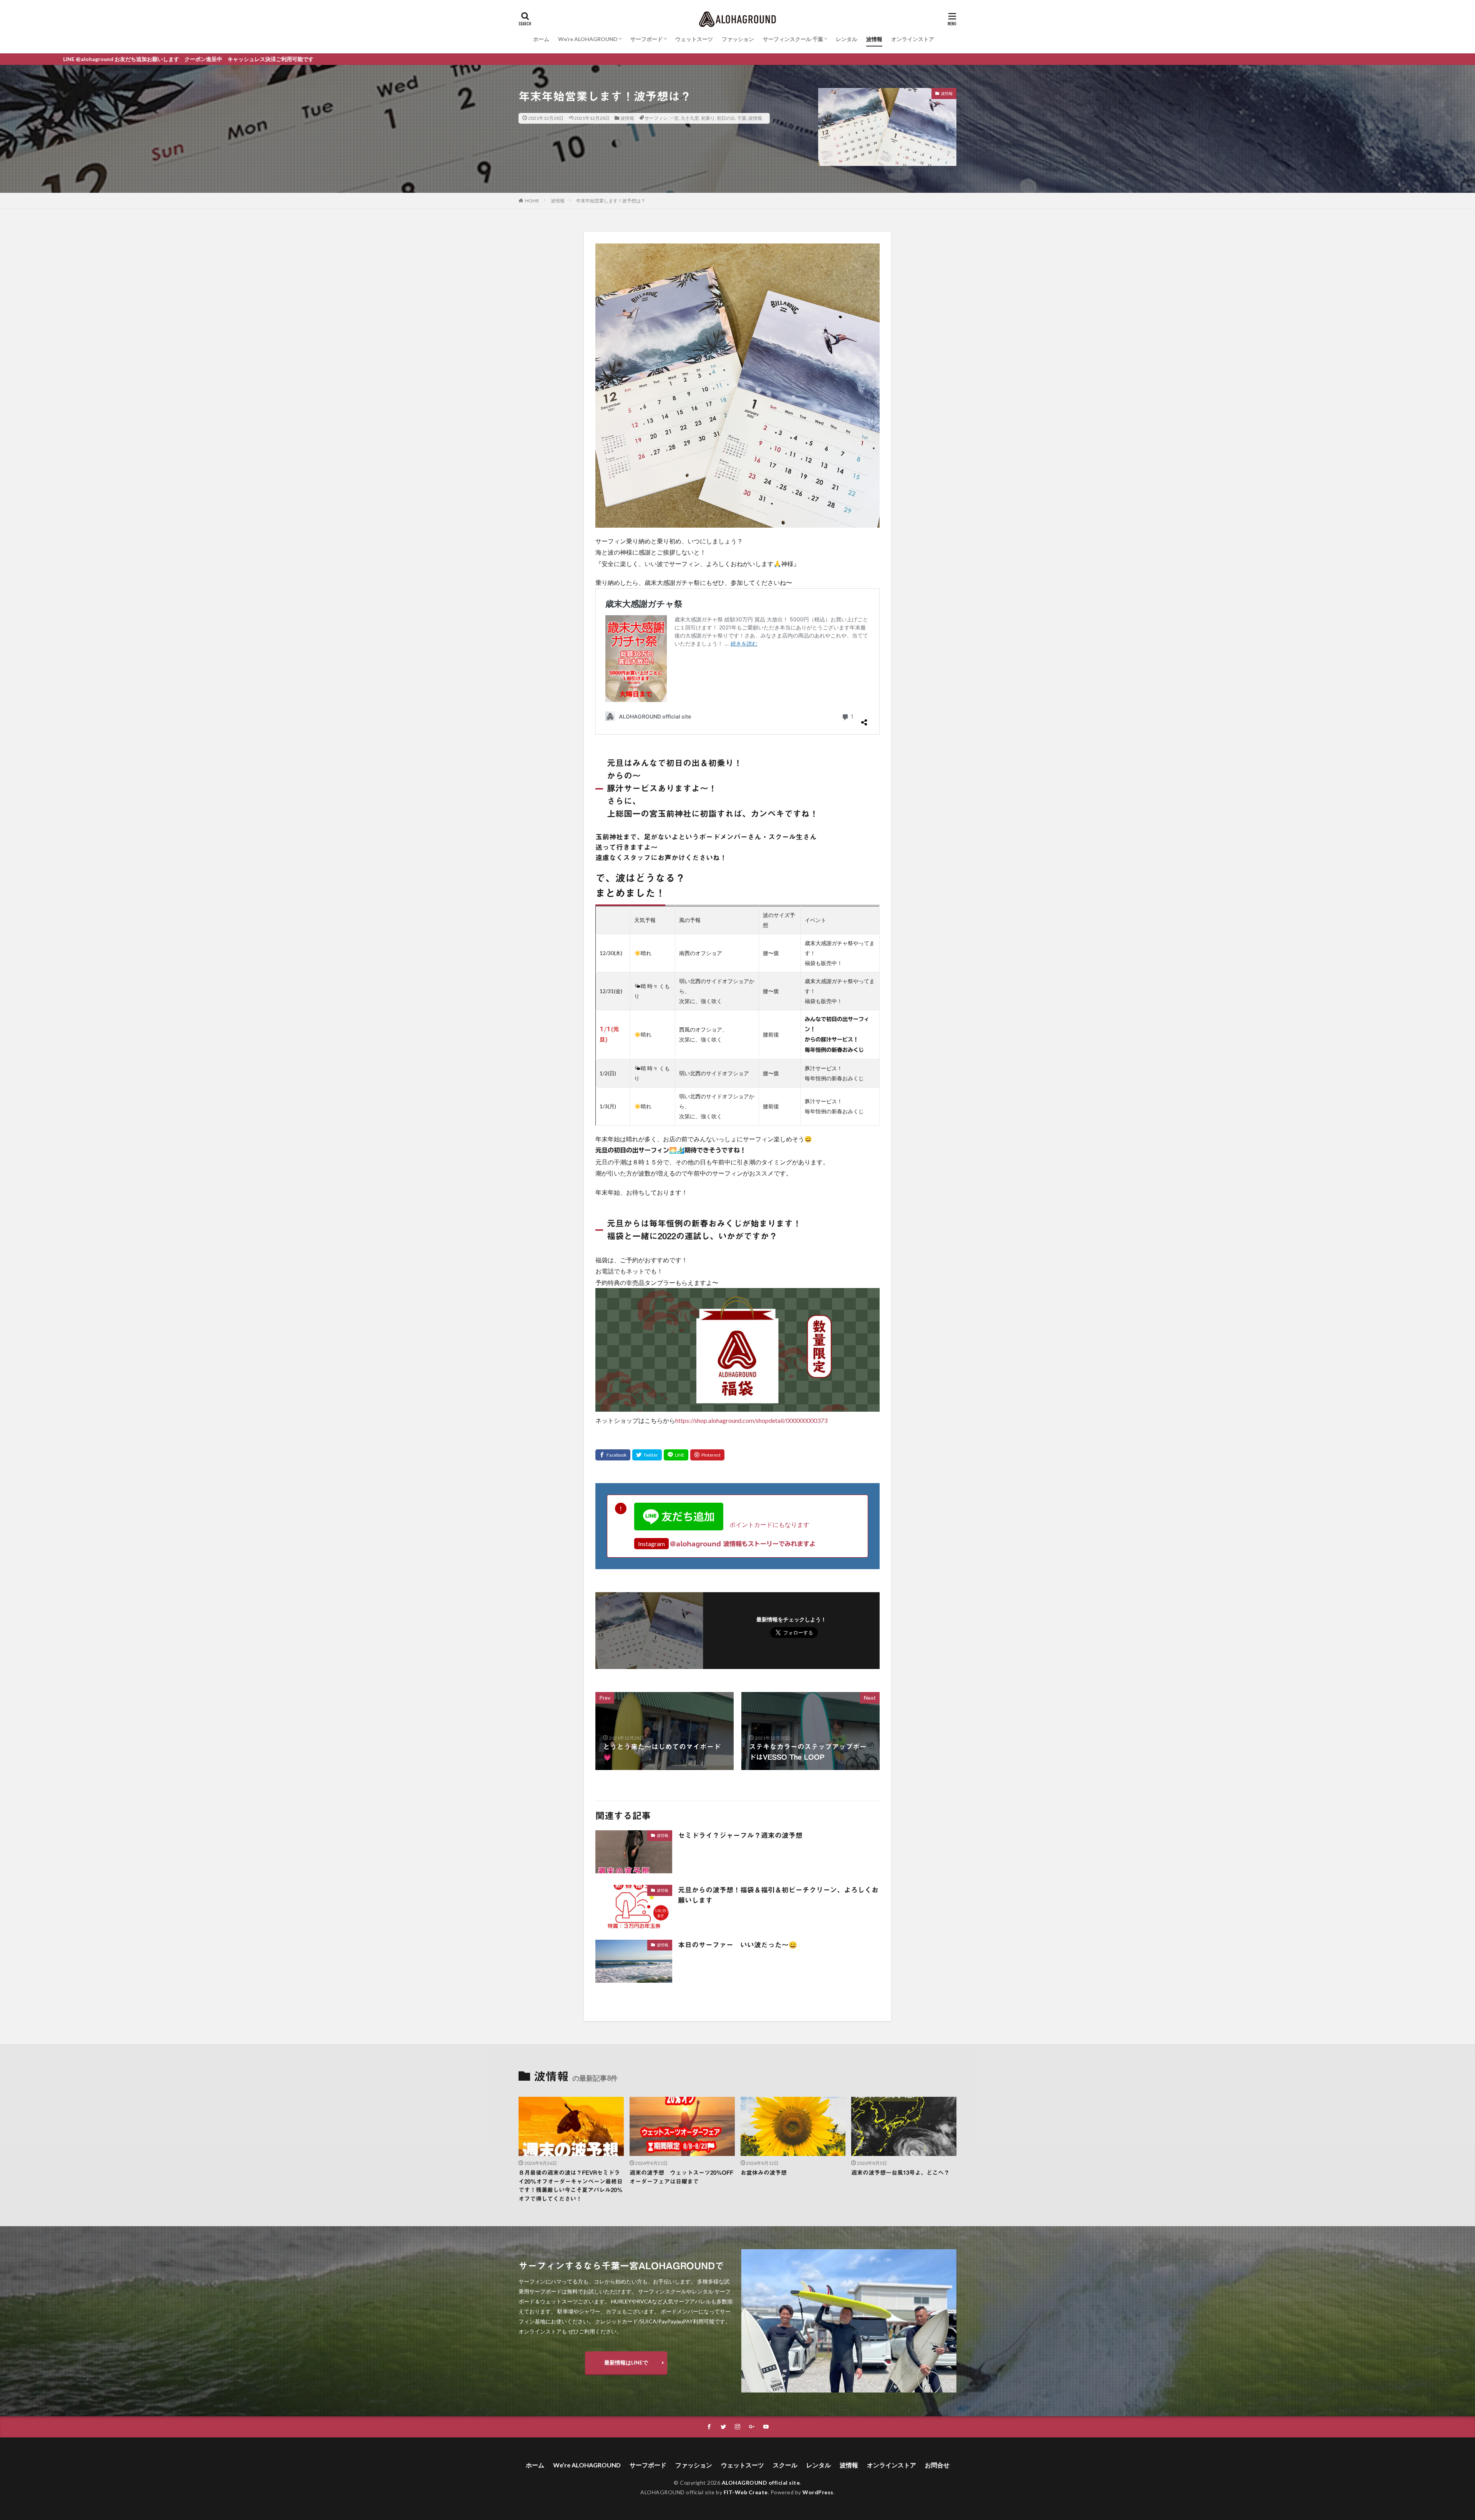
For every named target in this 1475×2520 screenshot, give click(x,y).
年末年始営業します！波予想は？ (611, 201)
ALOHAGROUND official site (761, 2483)
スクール (785, 2465)
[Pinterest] (707, 1455)
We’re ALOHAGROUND (588, 39)
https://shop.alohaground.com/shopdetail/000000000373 (751, 1420)
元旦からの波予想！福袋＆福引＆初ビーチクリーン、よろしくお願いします (778, 1895)
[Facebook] (613, 1455)
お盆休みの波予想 (764, 2173)
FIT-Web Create (746, 2492)
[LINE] (676, 1455)
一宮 (674, 118)
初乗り (708, 118)
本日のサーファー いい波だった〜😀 (737, 1945)
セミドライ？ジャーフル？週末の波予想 (740, 1835)
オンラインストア (913, 39)
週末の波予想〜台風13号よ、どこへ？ (900, 2173)
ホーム (541, 39)
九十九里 (690, 118)
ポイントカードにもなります (766, 1524)
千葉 (742, 118)
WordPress (818, 2492)
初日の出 (726, 118)
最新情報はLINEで (626, 2362)
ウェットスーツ (694, 39)
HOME (532, 201)
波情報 (874, 39)
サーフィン (656, 118)
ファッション (738, 39)
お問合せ (937, 2465)
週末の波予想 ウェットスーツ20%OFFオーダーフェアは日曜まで (681, 2177)
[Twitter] (647, 1455)
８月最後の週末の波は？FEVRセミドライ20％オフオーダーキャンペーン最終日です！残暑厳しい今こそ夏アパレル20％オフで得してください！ (571, 2186)
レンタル (847, 39)
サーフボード (646, 39)
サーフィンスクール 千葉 (793, 39)
